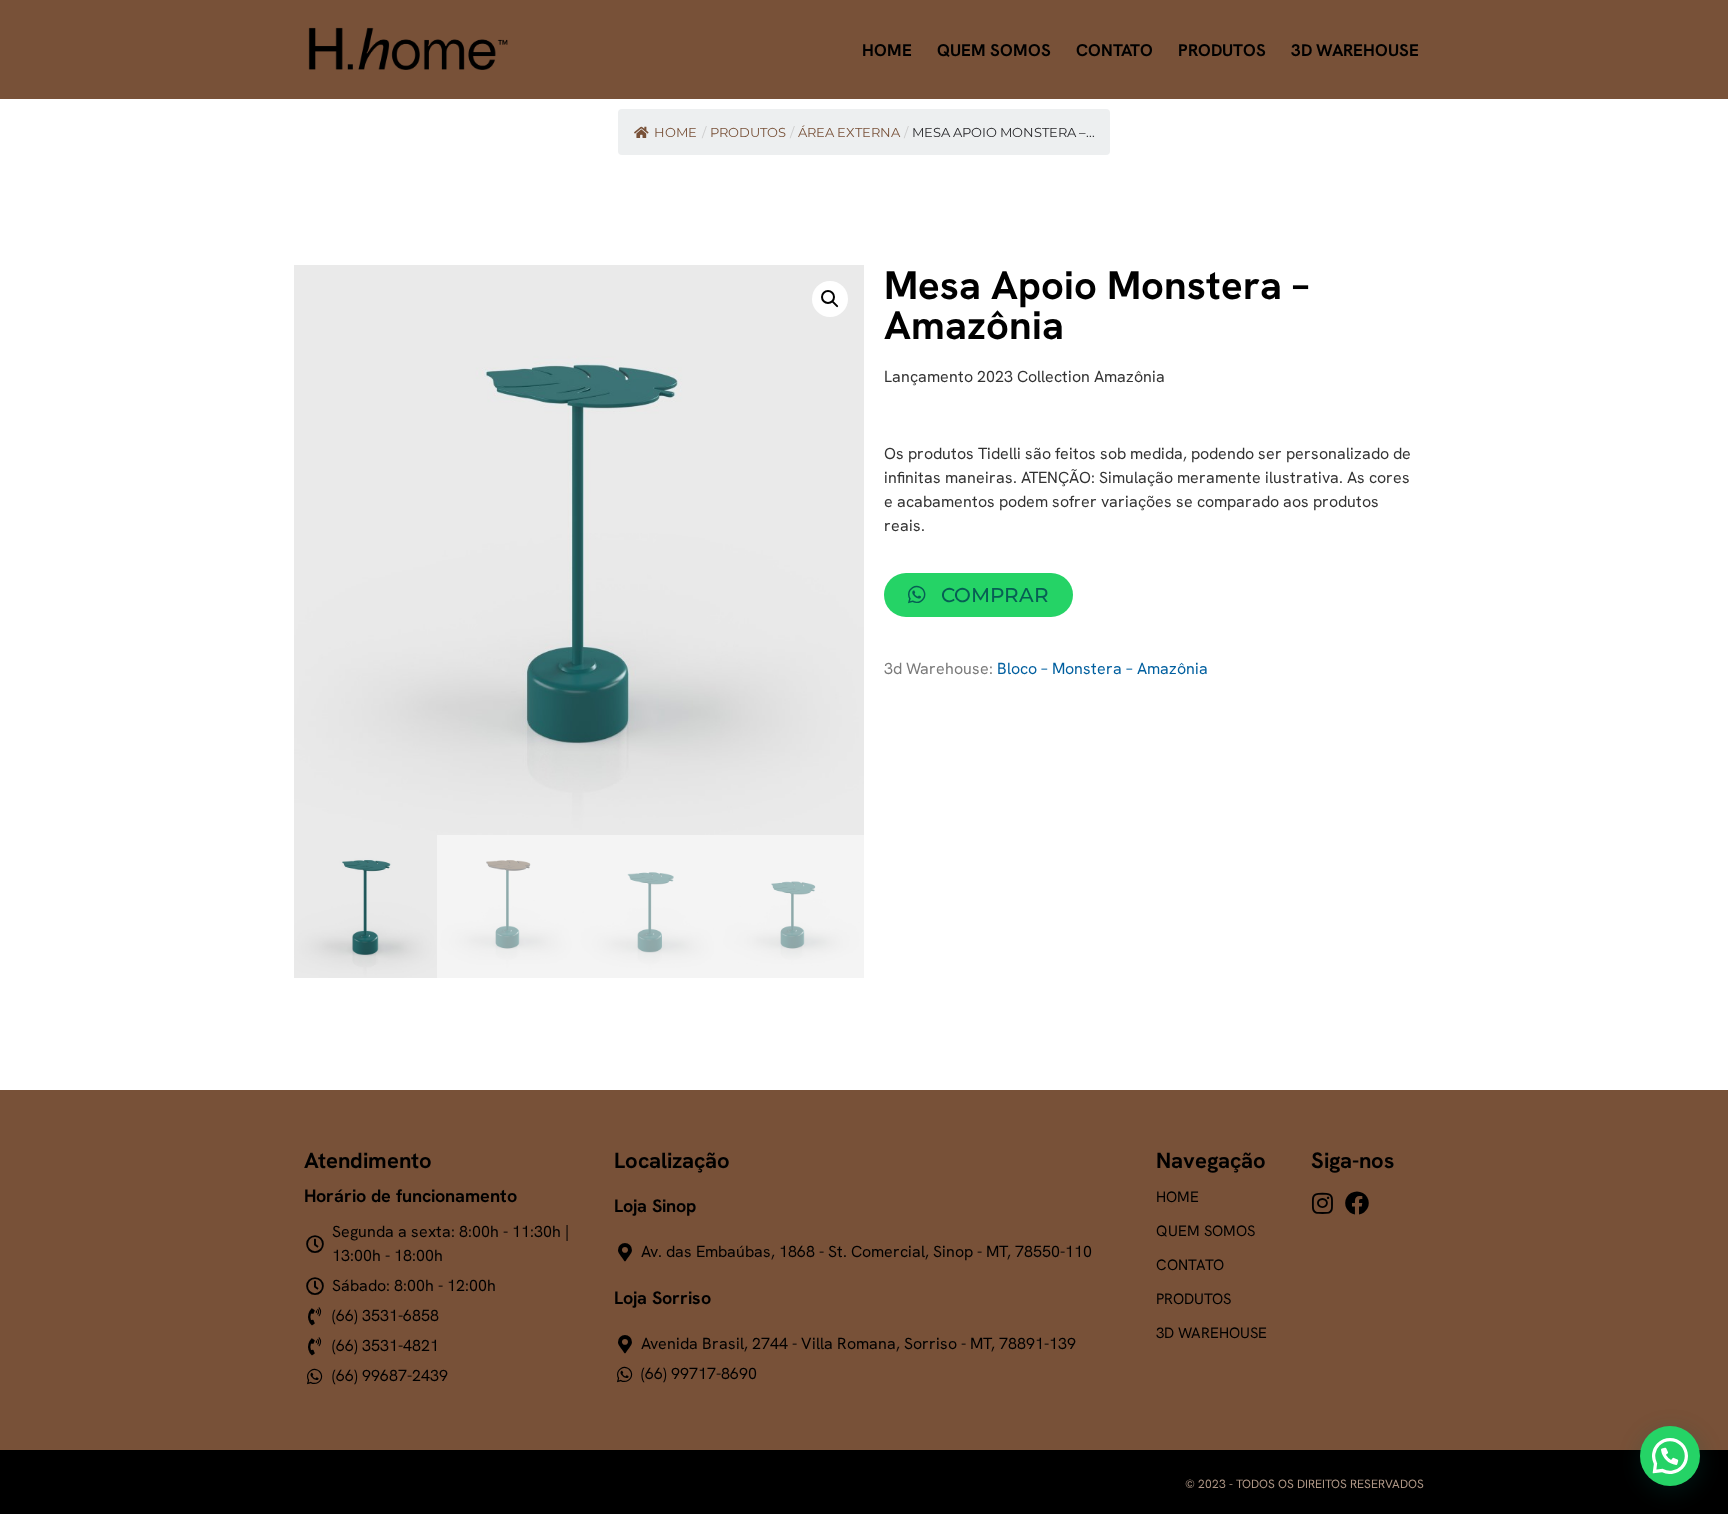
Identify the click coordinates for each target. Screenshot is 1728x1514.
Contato (1114, 50)
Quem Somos (994, 50)
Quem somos (1205, 1231)
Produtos (1222, 50)
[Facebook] (1357, 1203)
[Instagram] (1323, 1203)
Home (887, 50)
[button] (830, 299)
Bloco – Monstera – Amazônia (1102, 668)
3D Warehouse (1355, 50)
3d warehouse (1211, 1333)
